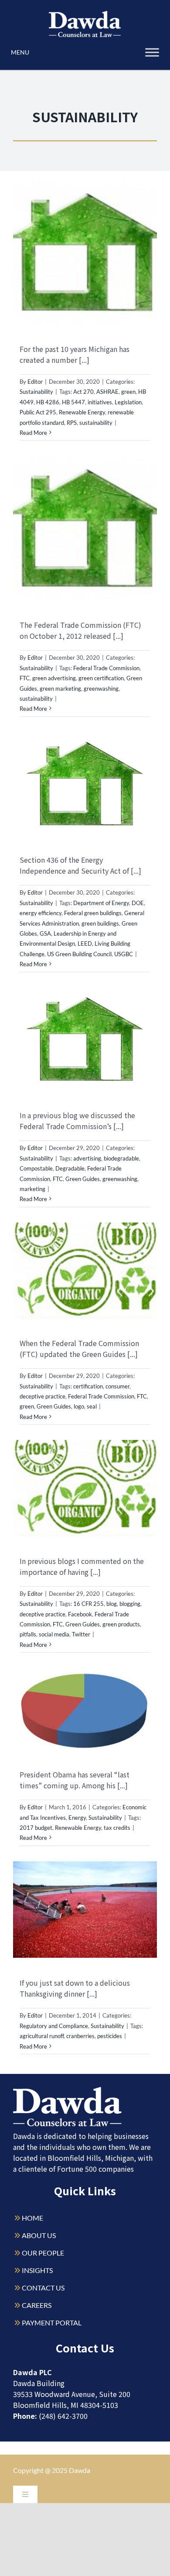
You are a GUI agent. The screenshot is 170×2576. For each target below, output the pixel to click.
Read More (33, 433)
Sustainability (36, 392)
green (128, 392)
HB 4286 (48, 402)
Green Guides (83, 1179)
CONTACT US (43, 2288)
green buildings (100, 923)
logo (79, 1406)
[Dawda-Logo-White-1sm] (68, 2090)
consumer (117, 1386)
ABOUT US (39, 2235)
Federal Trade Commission (106, 668)
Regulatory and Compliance (54, 2026)
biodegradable (121, 1158)
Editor (35, 382)
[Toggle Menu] (152, 52)
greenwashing (101, 689)
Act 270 (83, 392)
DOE (138, 903)
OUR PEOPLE (43, 2253)
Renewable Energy (82, 412)
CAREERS (37, 2305)
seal (92, 1406)
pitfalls (28, 1634)
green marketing (60, 689)
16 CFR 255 (88, 1604)
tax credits (117, 1828)
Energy (77, 1818)
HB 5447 (73, 402)
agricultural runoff (42, 2036)
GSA (45, 933)
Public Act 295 (38, 412)
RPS (72, 423)
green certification (101, 678)
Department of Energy (101, 903)
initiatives (100, 402)
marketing (32, 1189)
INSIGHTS (37, 2270)
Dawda (80, 2470)
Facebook (80, 1614)
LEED (85, 944)
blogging (130, 1604)
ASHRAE (107, 392)
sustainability (96, 423)
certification (88, 1386)
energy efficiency (41, 913)
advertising (87, 1158)
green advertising (54, 678)
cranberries (80, 2036)
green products (121, 1624)
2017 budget (36, 1828)
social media (54, 1634)
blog (112, 1604)
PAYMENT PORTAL (52, 2323)
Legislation (128, 402)
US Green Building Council (79, 954)
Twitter (81, 1634)
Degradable (70, 1168)
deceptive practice (42, 1396)
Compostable (36, 1168)
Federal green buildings (93, 913)
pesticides (110, 2036)
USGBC (124, 954)
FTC (25, 678)
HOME (32, 2218)
